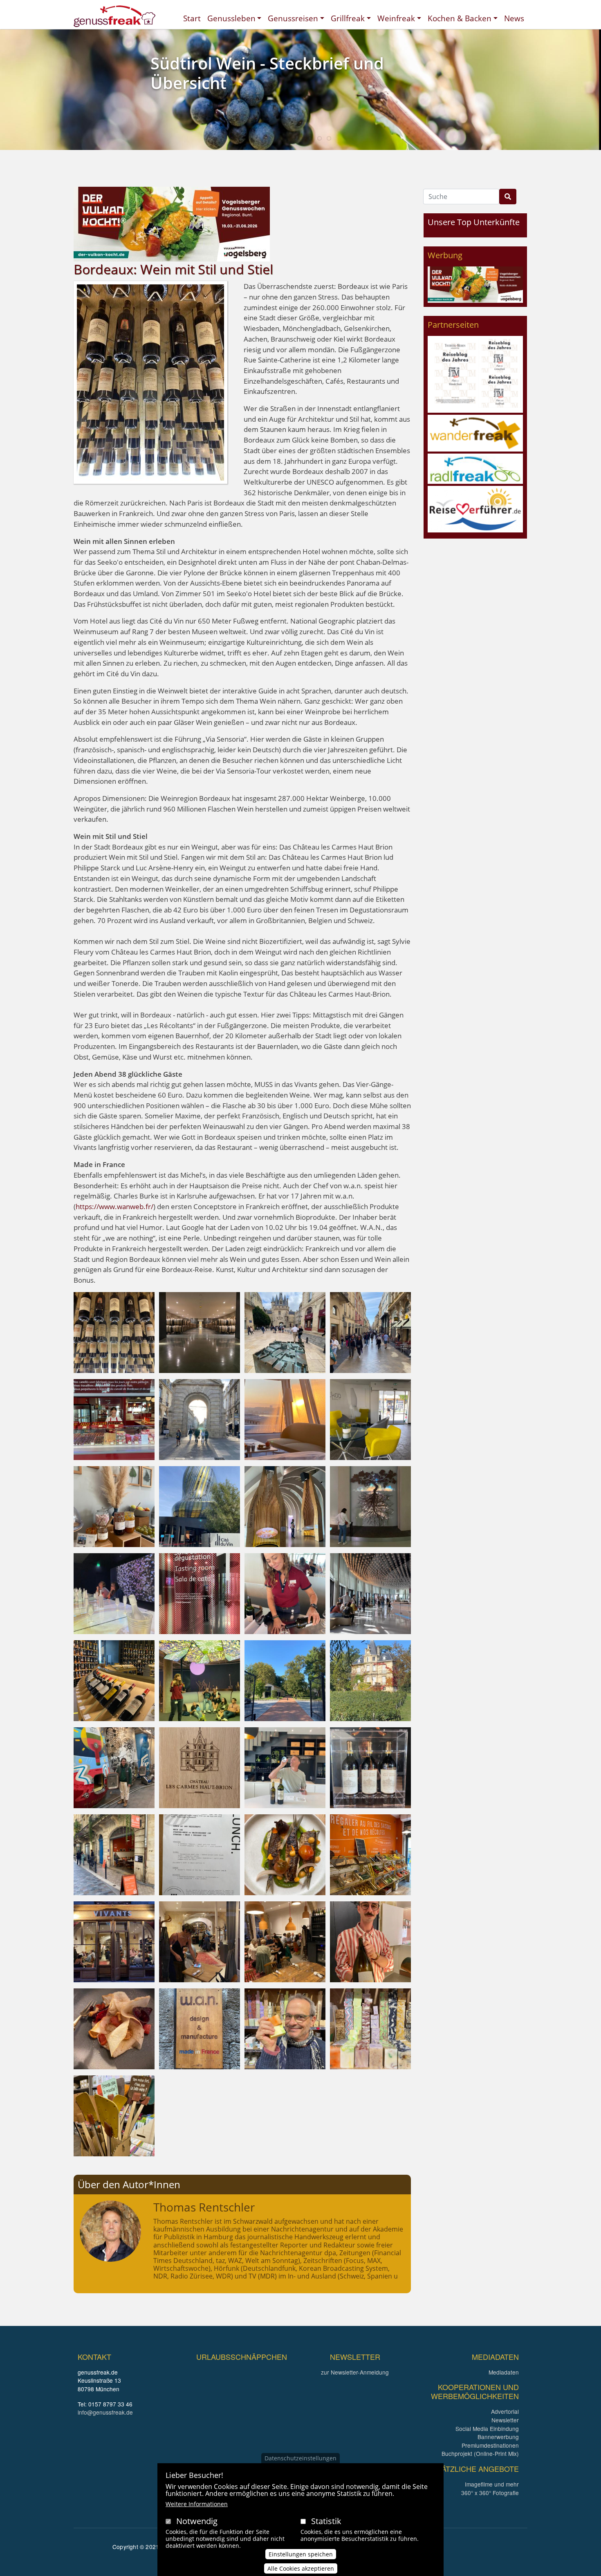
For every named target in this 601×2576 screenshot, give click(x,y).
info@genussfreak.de (105, 2412)
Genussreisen (293, 18)
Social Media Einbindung (487, 2428)
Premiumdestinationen (490, 2445)
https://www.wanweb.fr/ (114, 1206)
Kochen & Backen (460, 18)
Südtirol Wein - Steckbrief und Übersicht (267, 73)
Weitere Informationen (197, 2504)
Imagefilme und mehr (492, 2484)
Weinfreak (396, 18)
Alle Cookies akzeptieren (301, 2568)
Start (192, 18)
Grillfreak (348, 18)
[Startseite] (114, 16)
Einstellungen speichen (301, 2554)
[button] (114, 1332)
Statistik (326, 2521)
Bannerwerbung (498, 2437)
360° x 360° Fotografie (490, 2493)
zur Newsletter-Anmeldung (355, 2372)
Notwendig (197, 2521)
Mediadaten (504, 2372)
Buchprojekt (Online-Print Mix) (480, 2453)
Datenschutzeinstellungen (300, 2458)
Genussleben (231, 18)
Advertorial (505, 2411)
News (514, 18)
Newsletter (505, 2420)
